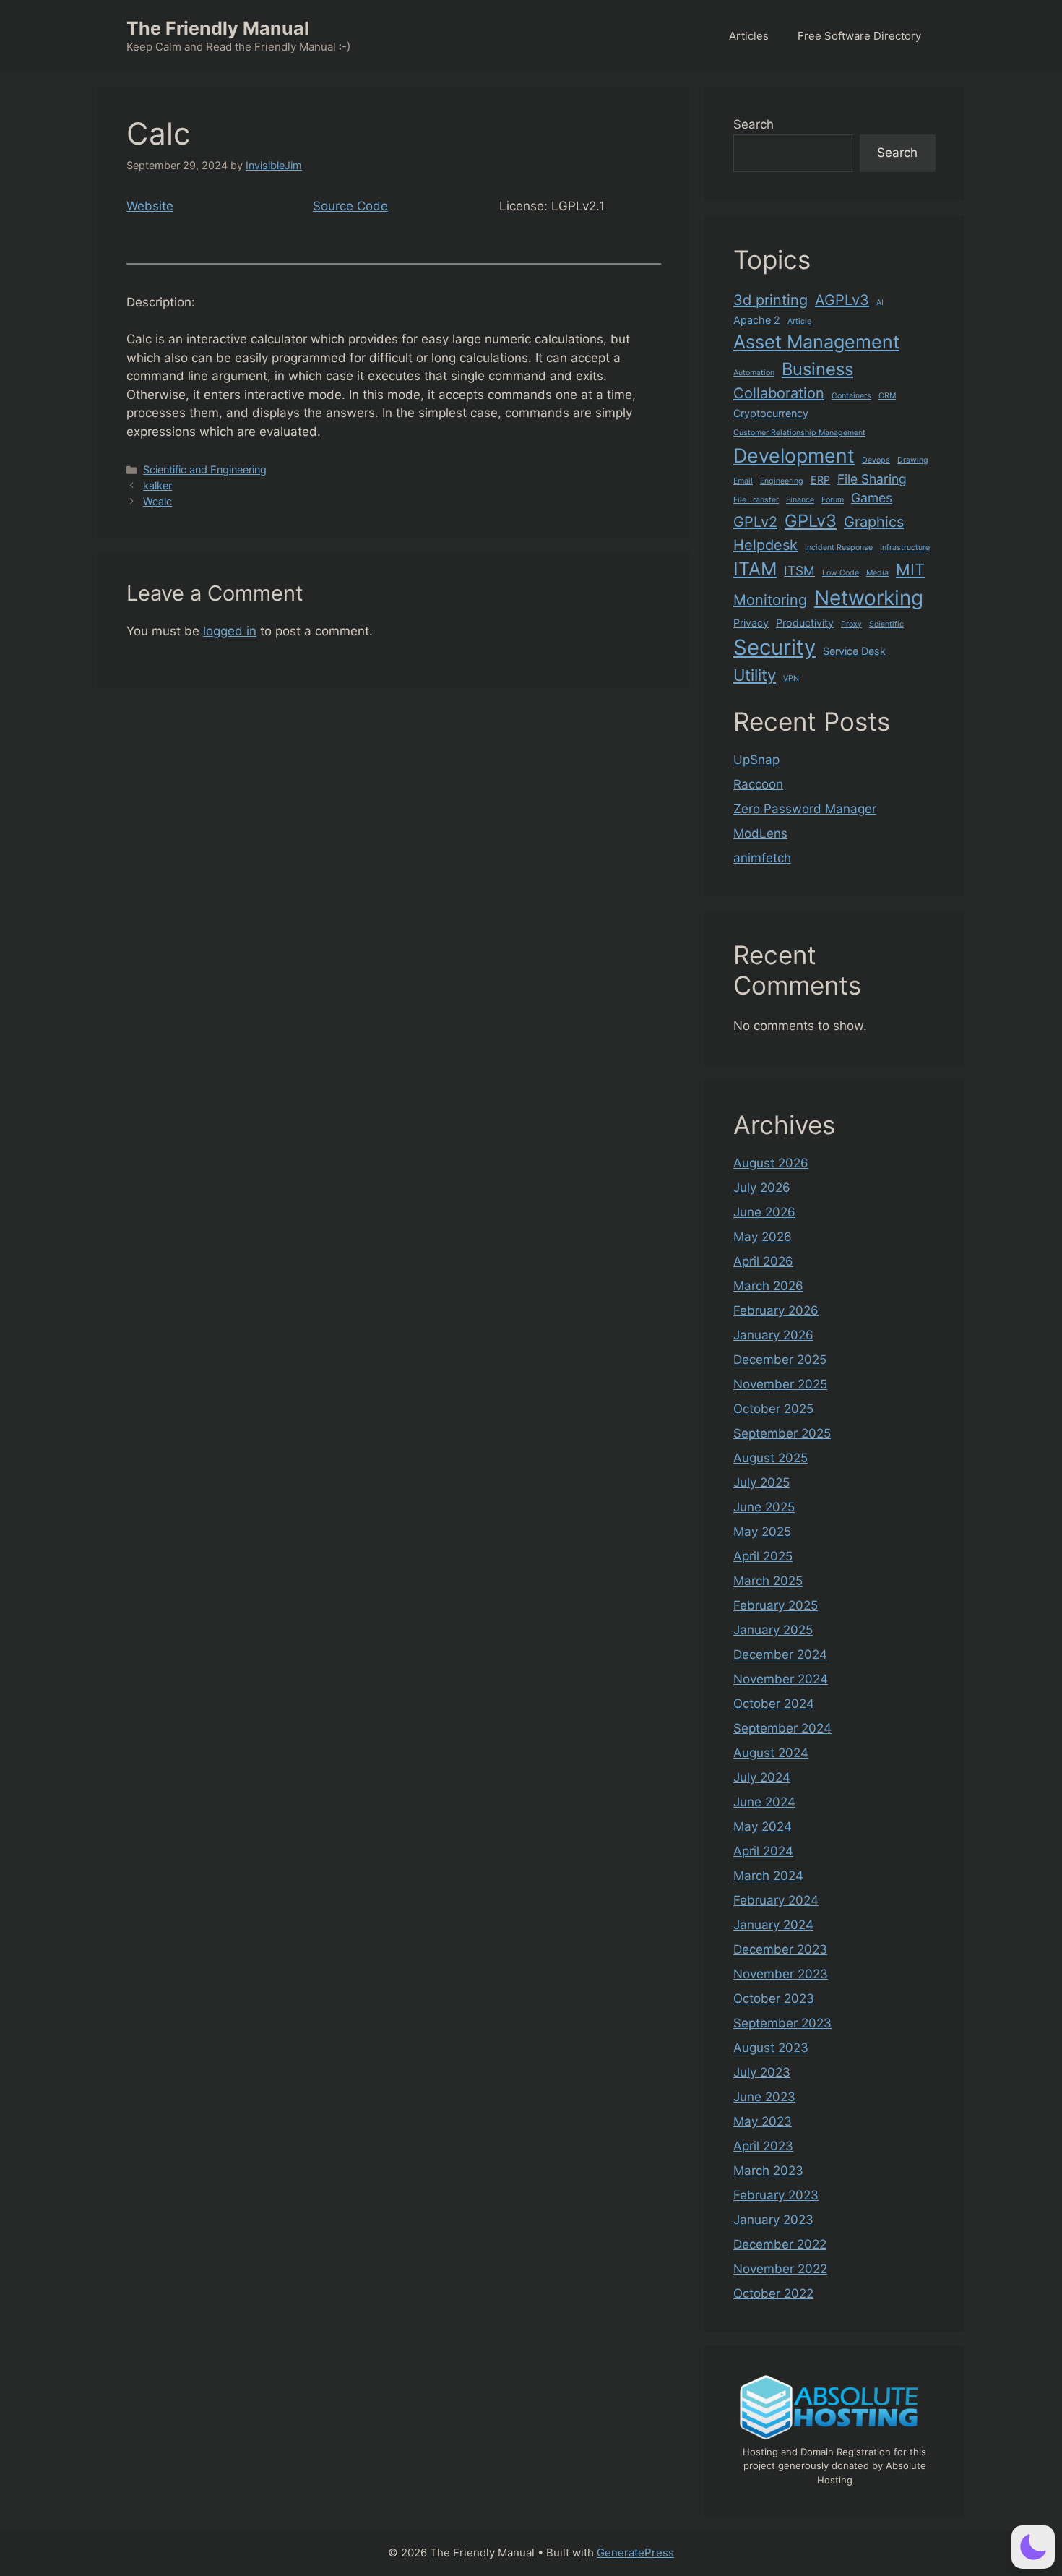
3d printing (770, 300)
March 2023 (768, 2171)
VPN (791, 678)
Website (150, 206)
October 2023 (774, 1998)
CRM (887, 396)
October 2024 (774, 1704)
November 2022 (780, 2269)
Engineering (782, 481)
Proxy (851, 624)
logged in (230, 631)
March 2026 (768, 1286)
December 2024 (780, 1654)
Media (877, 573)
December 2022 (780, 2244)
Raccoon (758, 784)
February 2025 (776, 1605)
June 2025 (764, 1507)
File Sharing (872, 479)
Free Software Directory (859, 36)
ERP (820, 480)
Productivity (805, 623)
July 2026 (762, 1188)
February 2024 (776, 1900)
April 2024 (763, 1851)
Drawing (913, 460)
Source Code (350, 206)
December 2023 (780, 1949)
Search (754, 124)
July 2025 (761, 1482)
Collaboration (779, 393)
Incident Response (839, 548)
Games (872, 498)
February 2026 (776, 1310)
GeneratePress (635, 2553)
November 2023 (781, 1974)
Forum (833, 500)
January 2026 (773, 1335)
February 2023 (776, 2195)
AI (880, 302)
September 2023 (782, 2023)
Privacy (751, 623)
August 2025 (770, 1458)
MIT (910, 570)
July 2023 (762, 2072)
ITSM (799, 571)
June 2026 (764, 1212)
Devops (876, 460)
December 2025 (780, 1360)
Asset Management (816, 342)
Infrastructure (905, 548)
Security (774, 647)
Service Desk (854, 651)
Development (794, 455)
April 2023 (763, 2146)
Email (743, 481)
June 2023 (764, 2097)
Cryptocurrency (771, 413)
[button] (1033, 2547)
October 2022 (773, 2293)
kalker (157, 485)
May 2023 (763, 2121)
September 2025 (782, 1433)
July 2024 (762, 1777)
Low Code (841, 573)
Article (799, 321)
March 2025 (768, 1581)
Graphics (874, 522)
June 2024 (764, 1802)
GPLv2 (755, 522)
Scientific (886, 624)
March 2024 (768, 1876)
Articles (749, 36)
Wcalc (157, 501)
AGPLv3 (842, 300)
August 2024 (771, 1753)
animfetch (762, 858)
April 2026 (763, 1261)
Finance (800, 500)
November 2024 (781, 1679)
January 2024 (773, 1925)
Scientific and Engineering (205, 469)
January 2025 (773, 1630)
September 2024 (782, 1728)
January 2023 (773, 2220)
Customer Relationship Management (799, 433)
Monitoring (770, 600)
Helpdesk (765, 545)
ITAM (755, 569)
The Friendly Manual (218, 28)
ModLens (760, 833)
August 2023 (771, 2048)
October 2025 (773, 1409)
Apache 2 (757, 320)
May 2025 (762, 1532)
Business (817, 369)
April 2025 (763, 1556)
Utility (755, 675)
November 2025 (780, 1384)
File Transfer (756, 500)
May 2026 (763, 1237)
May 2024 (763, 1826)
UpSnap (756, 760)
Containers (851, 396)
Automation (754, 373)
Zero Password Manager (805, 809)
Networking (869, 598)
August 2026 (771, 1163)
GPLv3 (811, 521)
